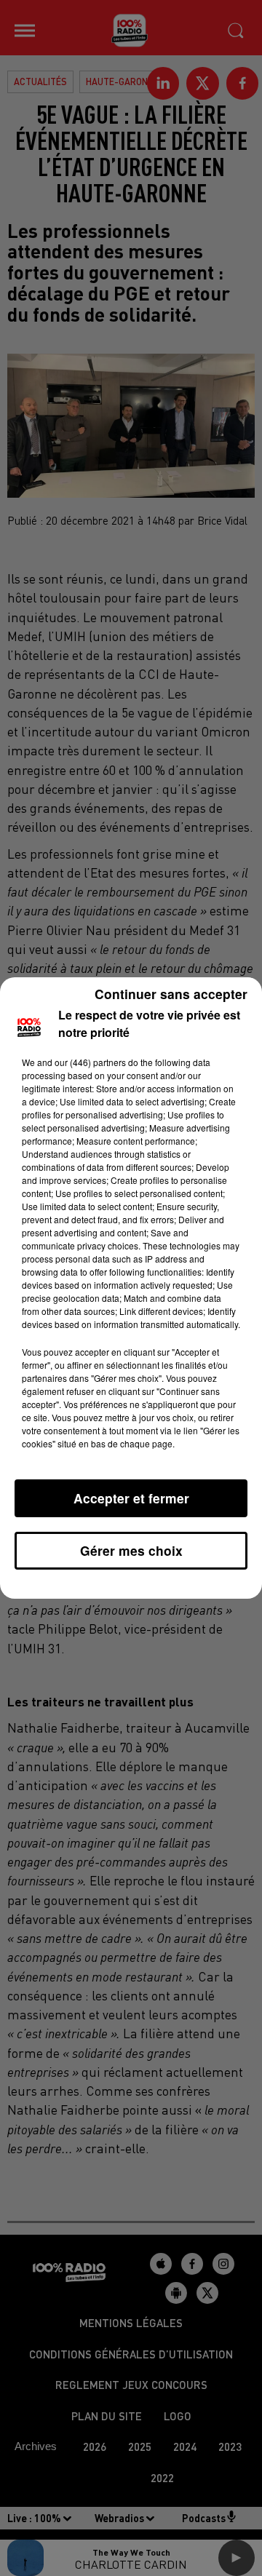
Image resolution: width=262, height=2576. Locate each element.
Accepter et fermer (131, 1498)
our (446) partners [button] (90, 1062)
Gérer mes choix (131, 1550)
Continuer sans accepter (171, 994)
